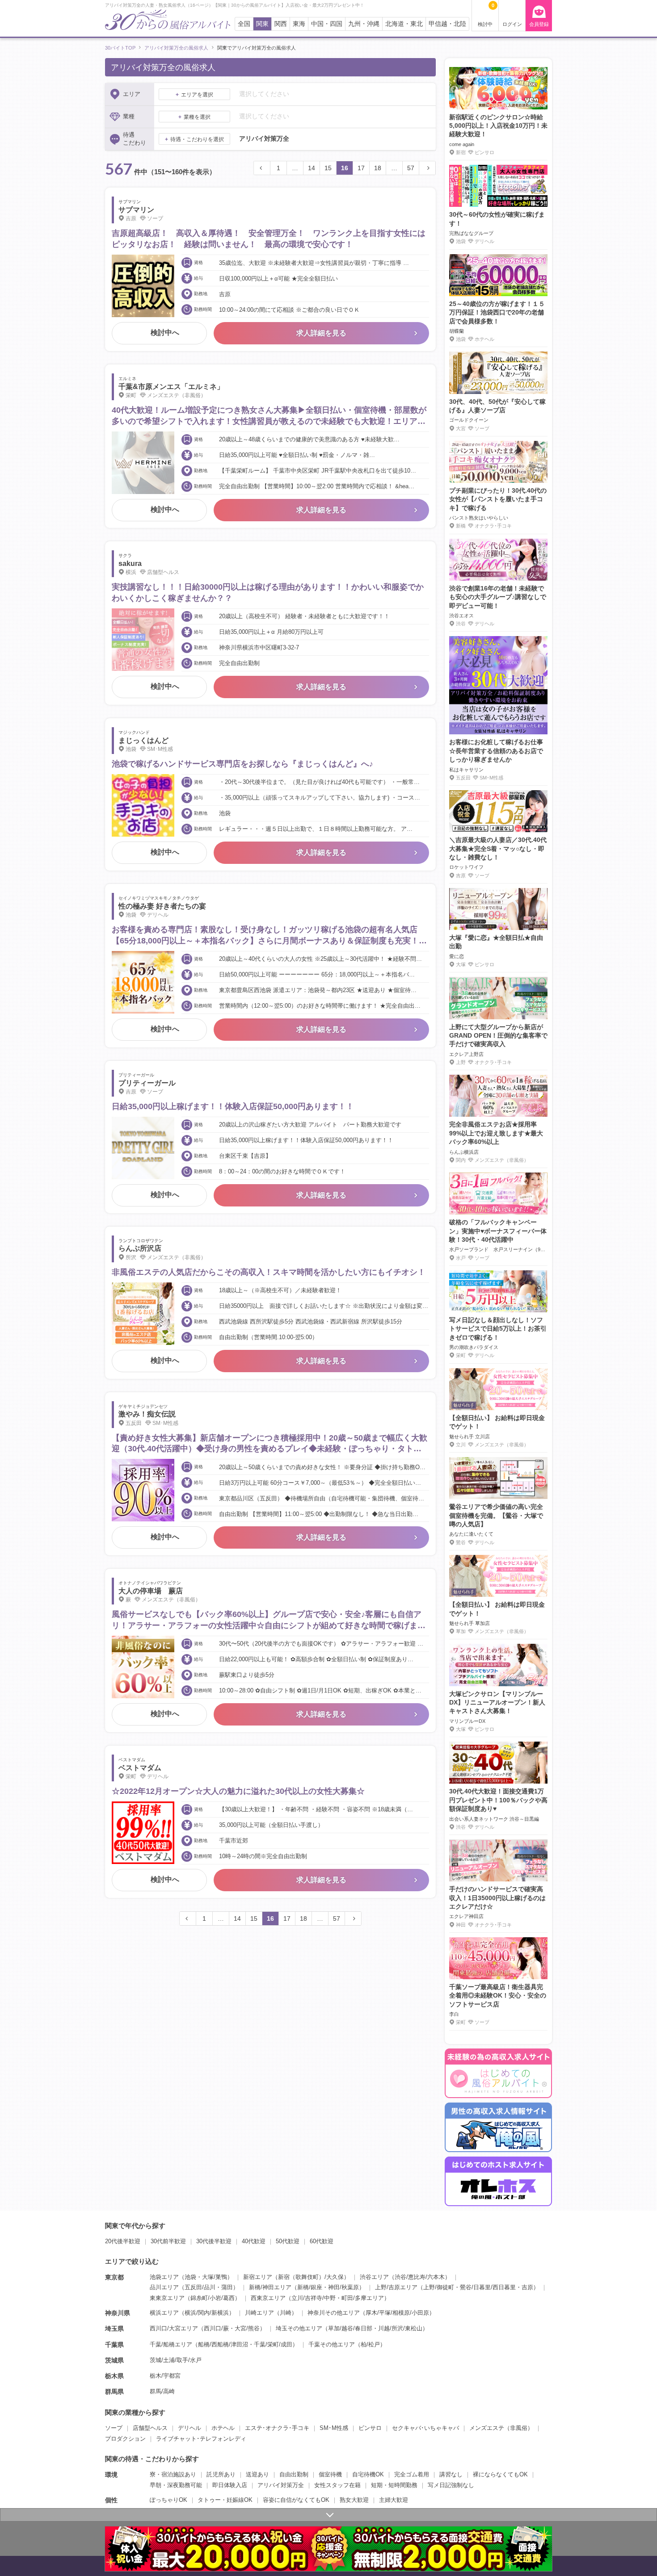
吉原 (527, 2287)
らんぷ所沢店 (140, 1248)
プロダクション (125, 2439)
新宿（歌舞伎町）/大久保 (311, 2277)
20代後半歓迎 (123, 2241)
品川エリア (164, 2287)
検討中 (486, 15)
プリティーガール (147, 1083)
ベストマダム (140, 1768)
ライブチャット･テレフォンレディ (201, 2439)
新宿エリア (258, 2277)
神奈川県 (118, 2313)
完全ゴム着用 (412, 2474)
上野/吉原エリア (396, 2287)
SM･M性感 (334, 2428)
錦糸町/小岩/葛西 (213, 2298)
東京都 (114, 2277)
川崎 (286, 2313)
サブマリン (136, 210)
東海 (299, 24)
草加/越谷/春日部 (350, 2328)
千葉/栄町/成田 (273, 2344)
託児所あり (221, 2474)
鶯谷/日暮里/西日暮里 (488, 2287)
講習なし (451, 2474)
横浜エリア (164, 2313)
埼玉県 (114, 2329)
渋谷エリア (374, 2277)
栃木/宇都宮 (165, 2376)
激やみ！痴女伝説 (147, 1414)
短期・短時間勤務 (394, 2485)
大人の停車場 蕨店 (151, 1591)
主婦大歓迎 (394, 2500)
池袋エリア (164, 2277)
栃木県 (114, 2376)
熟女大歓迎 (354, 2500)
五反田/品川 (200, 2287)
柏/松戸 (370, 2344)
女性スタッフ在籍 (337, 2485)
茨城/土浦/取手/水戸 (176, 2360)
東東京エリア (167, 2298)
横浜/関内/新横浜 (207, 2313)
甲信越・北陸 (447, 24)
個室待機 (330, 2474)
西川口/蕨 (216, 2328)
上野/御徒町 (439, 2287)
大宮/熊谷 (247, 2328)
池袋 (190, 2277)
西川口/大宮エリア (174, 2328)
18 (378, 168)
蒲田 (227, 2287)
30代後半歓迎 (214, 2241)
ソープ (114, 2428)
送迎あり (257, 2474)
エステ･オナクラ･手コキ (277, 2428)
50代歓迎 (288, 2241)
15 (328, 168)
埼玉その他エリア (299, 2328)
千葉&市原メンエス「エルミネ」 (171, 387)
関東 (262, 24)
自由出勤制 (294, 2474)
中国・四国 (327, 24)
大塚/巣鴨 (215, 2277)
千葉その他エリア (332, 2344)
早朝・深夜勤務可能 (176, 2485)
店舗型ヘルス (150, 2428)
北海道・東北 (404, 24)
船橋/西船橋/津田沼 (223, 2344)
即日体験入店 (230, 2485)
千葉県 (114, 2345)
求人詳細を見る (321, 333)
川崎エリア (259, 2313)
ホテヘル (223, 2428)
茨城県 (114, 2360)
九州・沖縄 (364, 24)
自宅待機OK (368, 2474)
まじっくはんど (143, 740)
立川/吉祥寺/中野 (314, 2298)
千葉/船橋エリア (171, 2344)
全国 (244, 24)
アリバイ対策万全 (281, 2485)
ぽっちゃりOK (168, 2500)
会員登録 (539, 24)
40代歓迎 (254, 2241)
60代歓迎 (322, 2241)
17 (361, 168)
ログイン (512, 24)
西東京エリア (268, 2298)
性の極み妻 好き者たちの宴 (162, 906)
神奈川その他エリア (334, 2313)
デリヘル (190, 2428)
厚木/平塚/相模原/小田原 (397, 2313)
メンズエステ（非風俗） (501, 2428)
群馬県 (114, 2392)
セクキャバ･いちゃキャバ (425, 2428)
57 (411, 168)
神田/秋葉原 (343, 2287)
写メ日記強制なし (451, 2485)
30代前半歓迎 (168, 2241)
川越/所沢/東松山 (400, 2328)
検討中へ (165, 333)
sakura (130, 563)
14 (312, 168)
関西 (281, 24)
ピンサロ (370, 2428)
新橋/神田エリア (270, 2287)
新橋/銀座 (310, 2287)
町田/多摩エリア (363, 2298)
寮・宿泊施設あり (173, 2474)
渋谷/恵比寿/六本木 (420, 2277)
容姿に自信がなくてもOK (296, 2500)
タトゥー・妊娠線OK (225, 2500)
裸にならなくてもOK (500, 2474)
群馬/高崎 (162, 2391)
